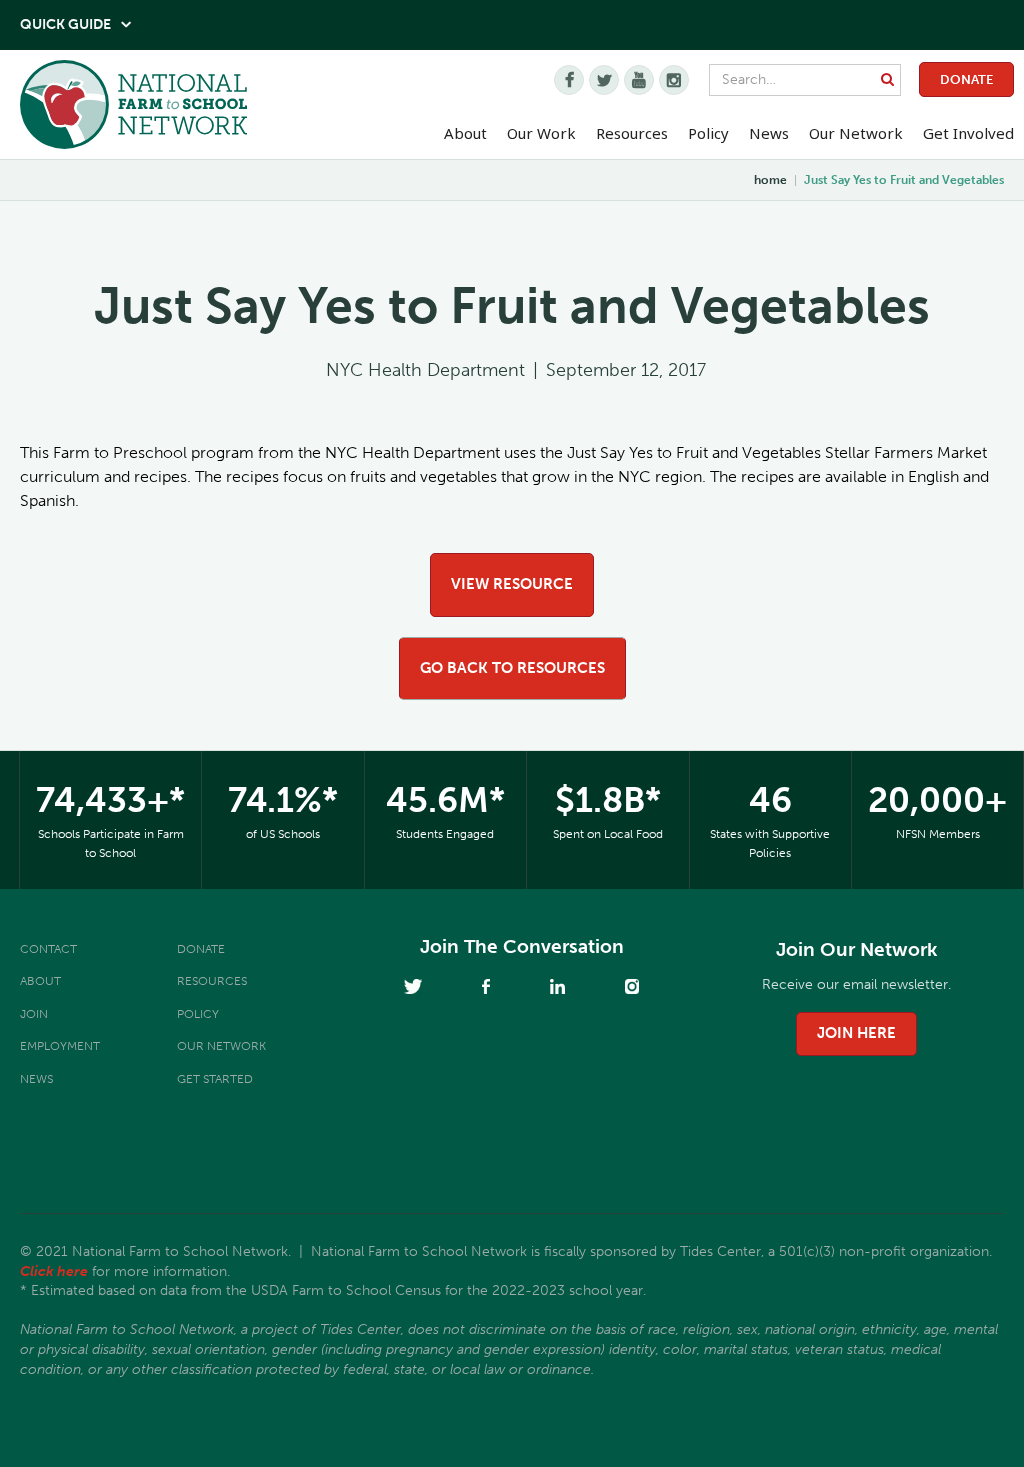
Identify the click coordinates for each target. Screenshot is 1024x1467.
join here (856, 1033)
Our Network (856, 133)
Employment (60, 1046)
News (36, 1079)
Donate (966, 79)
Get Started (215, 1079)
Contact (48, 949)
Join (34, 1014)
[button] (465, 134)
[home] (133, 109)
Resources (632, 133)
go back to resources (512, 668)
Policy (198, 1014)
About (40, 981)
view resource (512, 584)
